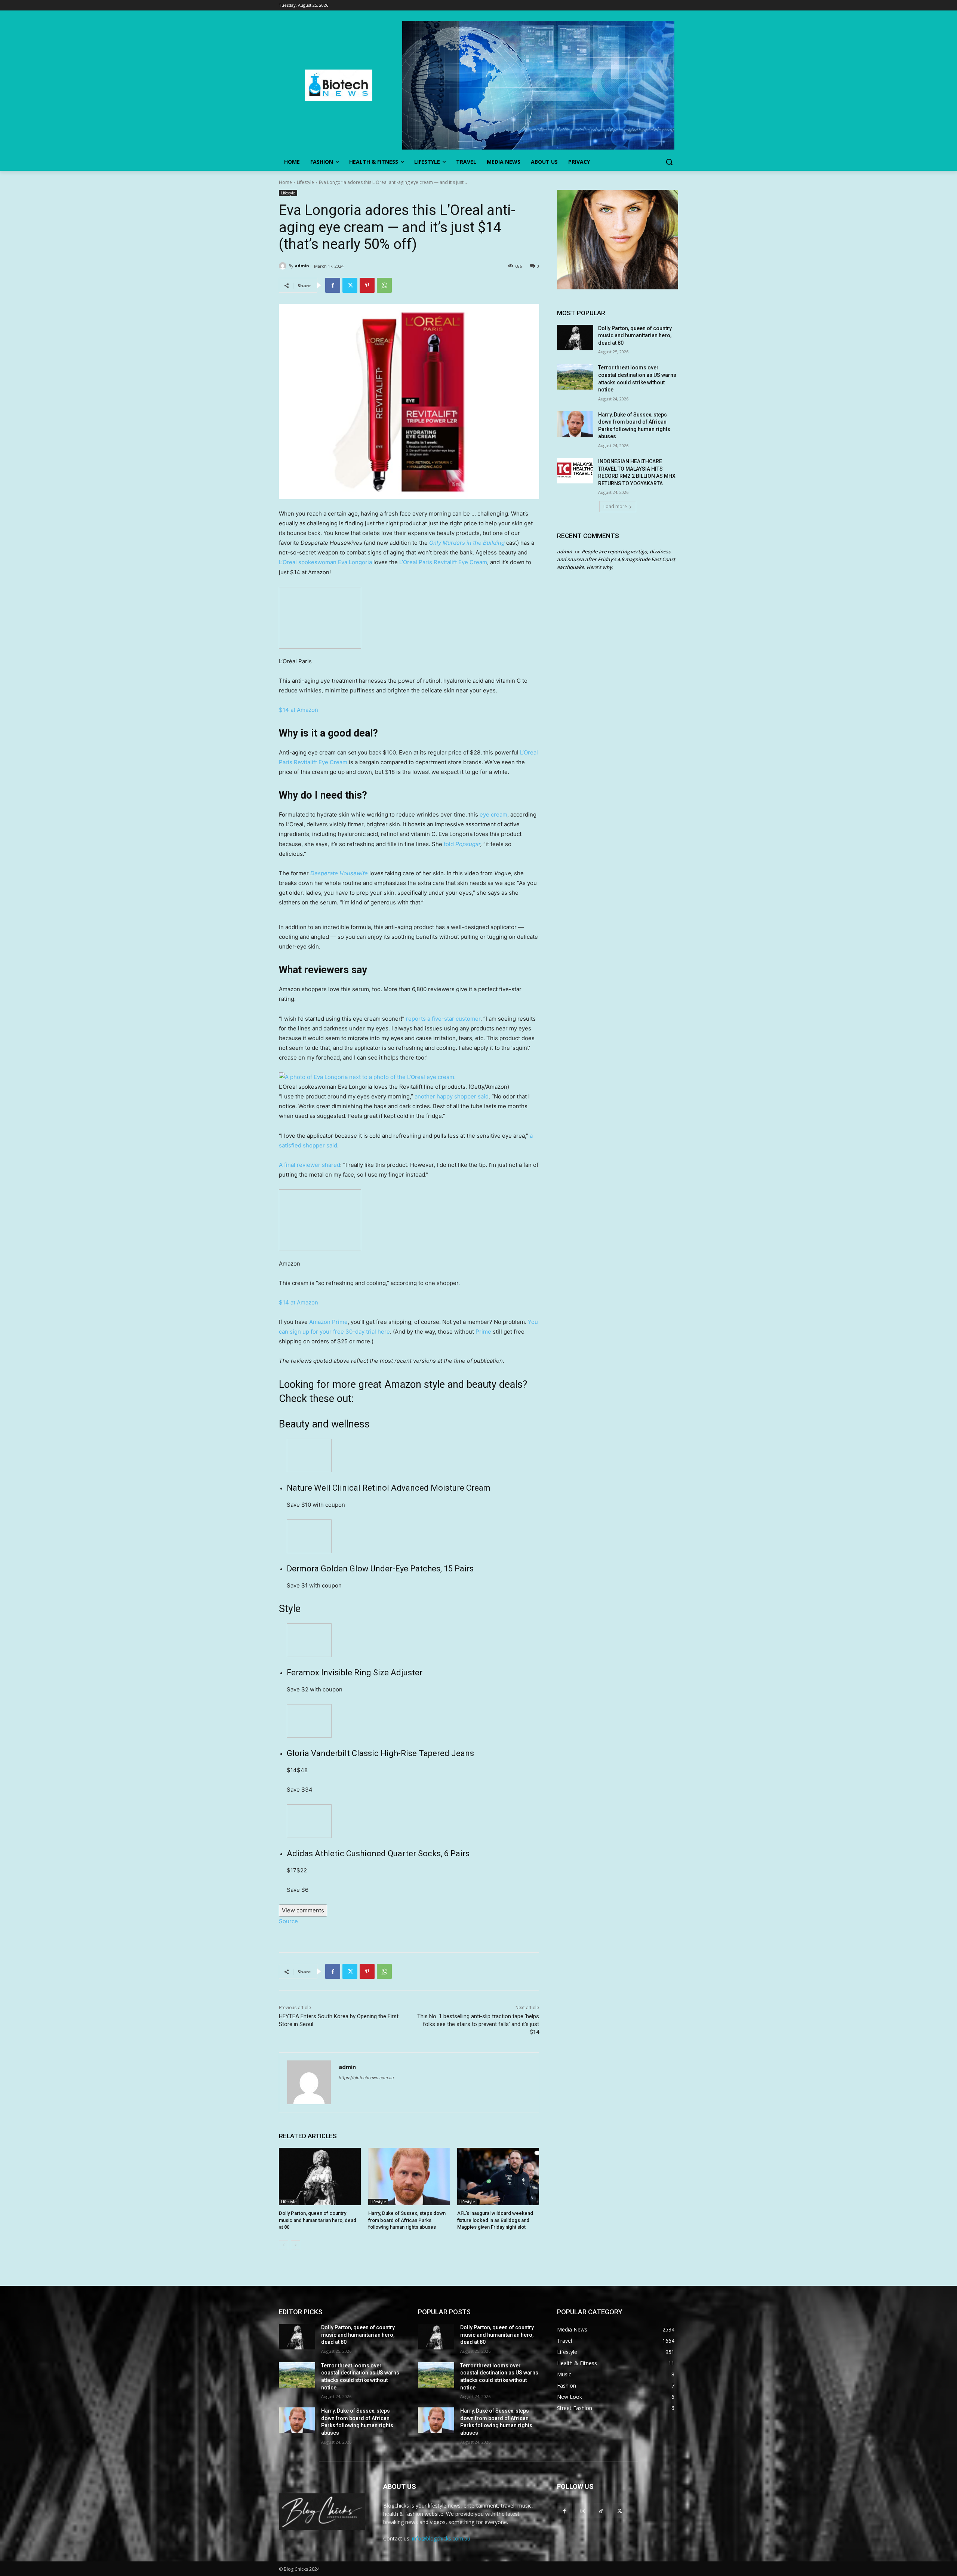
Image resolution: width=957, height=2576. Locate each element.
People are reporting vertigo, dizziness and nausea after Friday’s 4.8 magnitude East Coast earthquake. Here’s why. (616, 559)
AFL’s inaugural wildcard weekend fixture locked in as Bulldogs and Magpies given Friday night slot (495, 2220)
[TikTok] (601, 2511)
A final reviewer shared (310, 1165)
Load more (615, 506)
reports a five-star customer (443, 1019)
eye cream (493, 814)
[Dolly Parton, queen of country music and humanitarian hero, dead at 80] (320, 2177)
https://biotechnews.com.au (366, 2078)
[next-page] (296, 2245)
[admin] (284, 266)
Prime (483, 1332)
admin (302, 266)
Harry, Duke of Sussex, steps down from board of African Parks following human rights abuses (407, 2220)
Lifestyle (305, 182)
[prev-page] (284, 2245)
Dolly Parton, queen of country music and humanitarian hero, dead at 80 (318, 2220)
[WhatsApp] (384, 285)
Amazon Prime (328, 1322)
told (461, 844)
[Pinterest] (367, 285)
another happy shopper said (452, 1096)
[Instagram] (583, 2511)
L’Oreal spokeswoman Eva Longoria (325, 562)
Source (288, 1921)
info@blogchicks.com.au (441, 2538)
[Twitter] (350, 285)
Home (285, 182)
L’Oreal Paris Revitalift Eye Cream (443, 562)
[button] (669, 162)
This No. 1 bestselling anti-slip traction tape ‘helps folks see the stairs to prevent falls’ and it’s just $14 (478, 2024)
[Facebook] (333, 285)
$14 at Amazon (299, 710)
